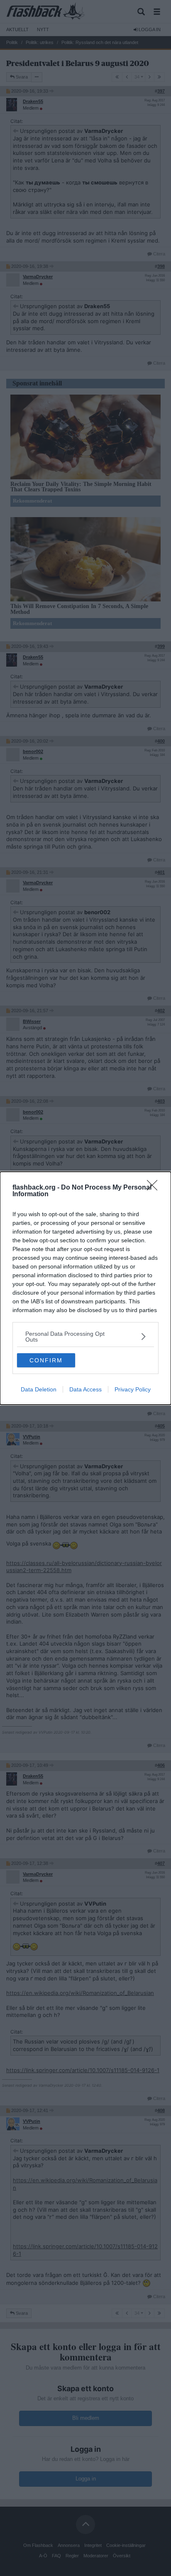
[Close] (155, 1188)
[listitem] (85, 1337)
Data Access (85, 1389)
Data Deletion (39, 1389)
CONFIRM (46, 1360)
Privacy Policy (133, 1389)
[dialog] (85, 1288)
